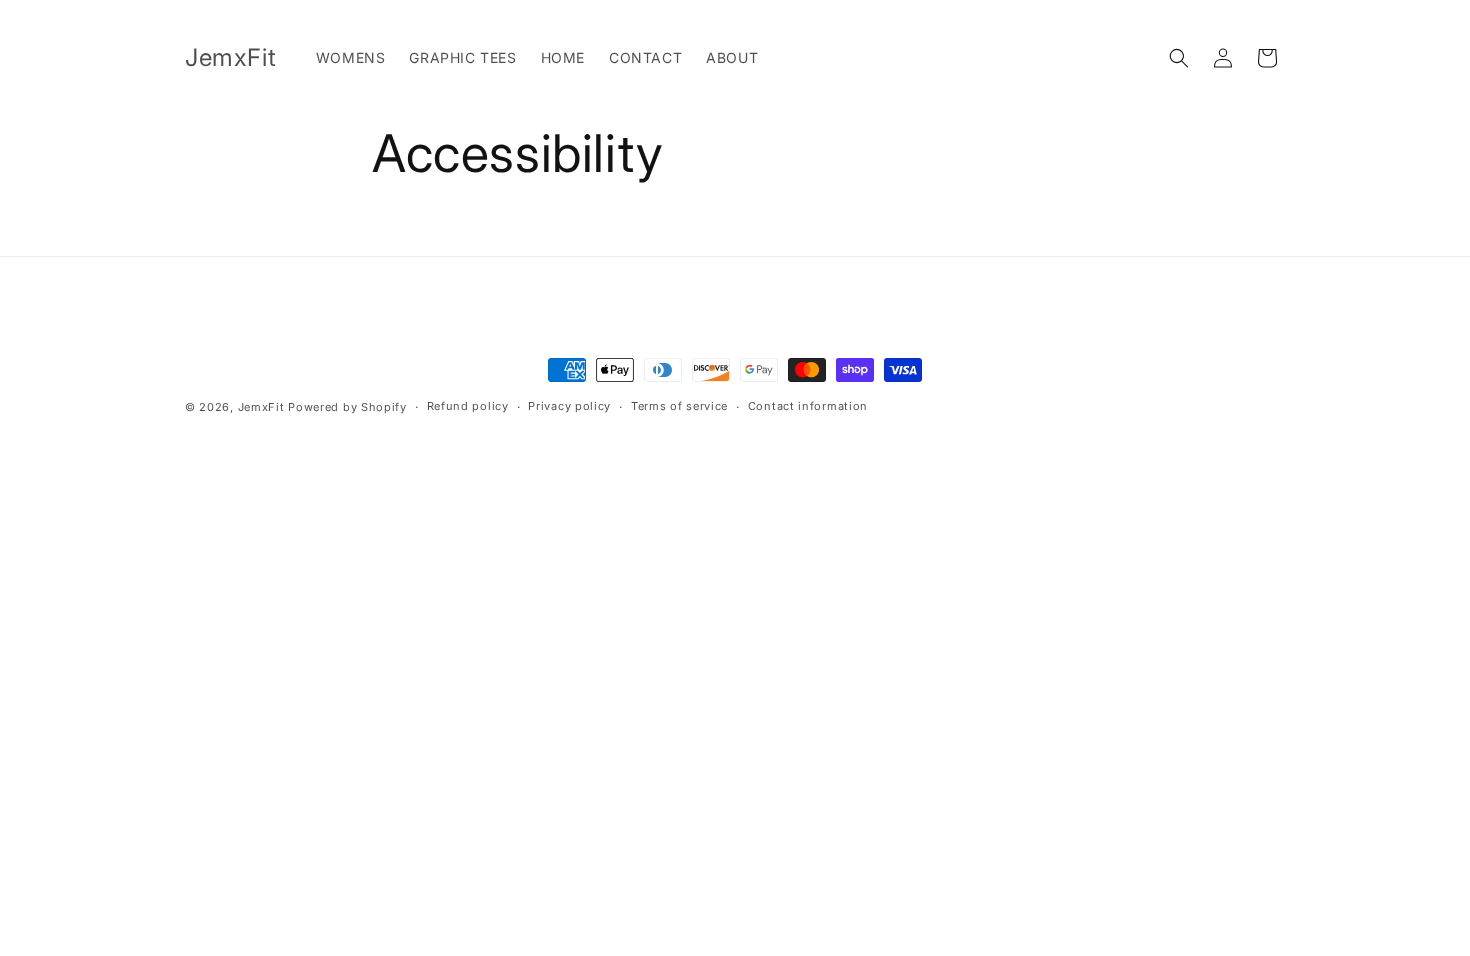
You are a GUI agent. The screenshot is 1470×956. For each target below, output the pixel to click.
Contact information (808, 406)
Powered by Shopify (347, 407)
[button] (1179, 58)
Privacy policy (569, 406)
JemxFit (261, 407)
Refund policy (468, 406)
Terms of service (679, 406)
